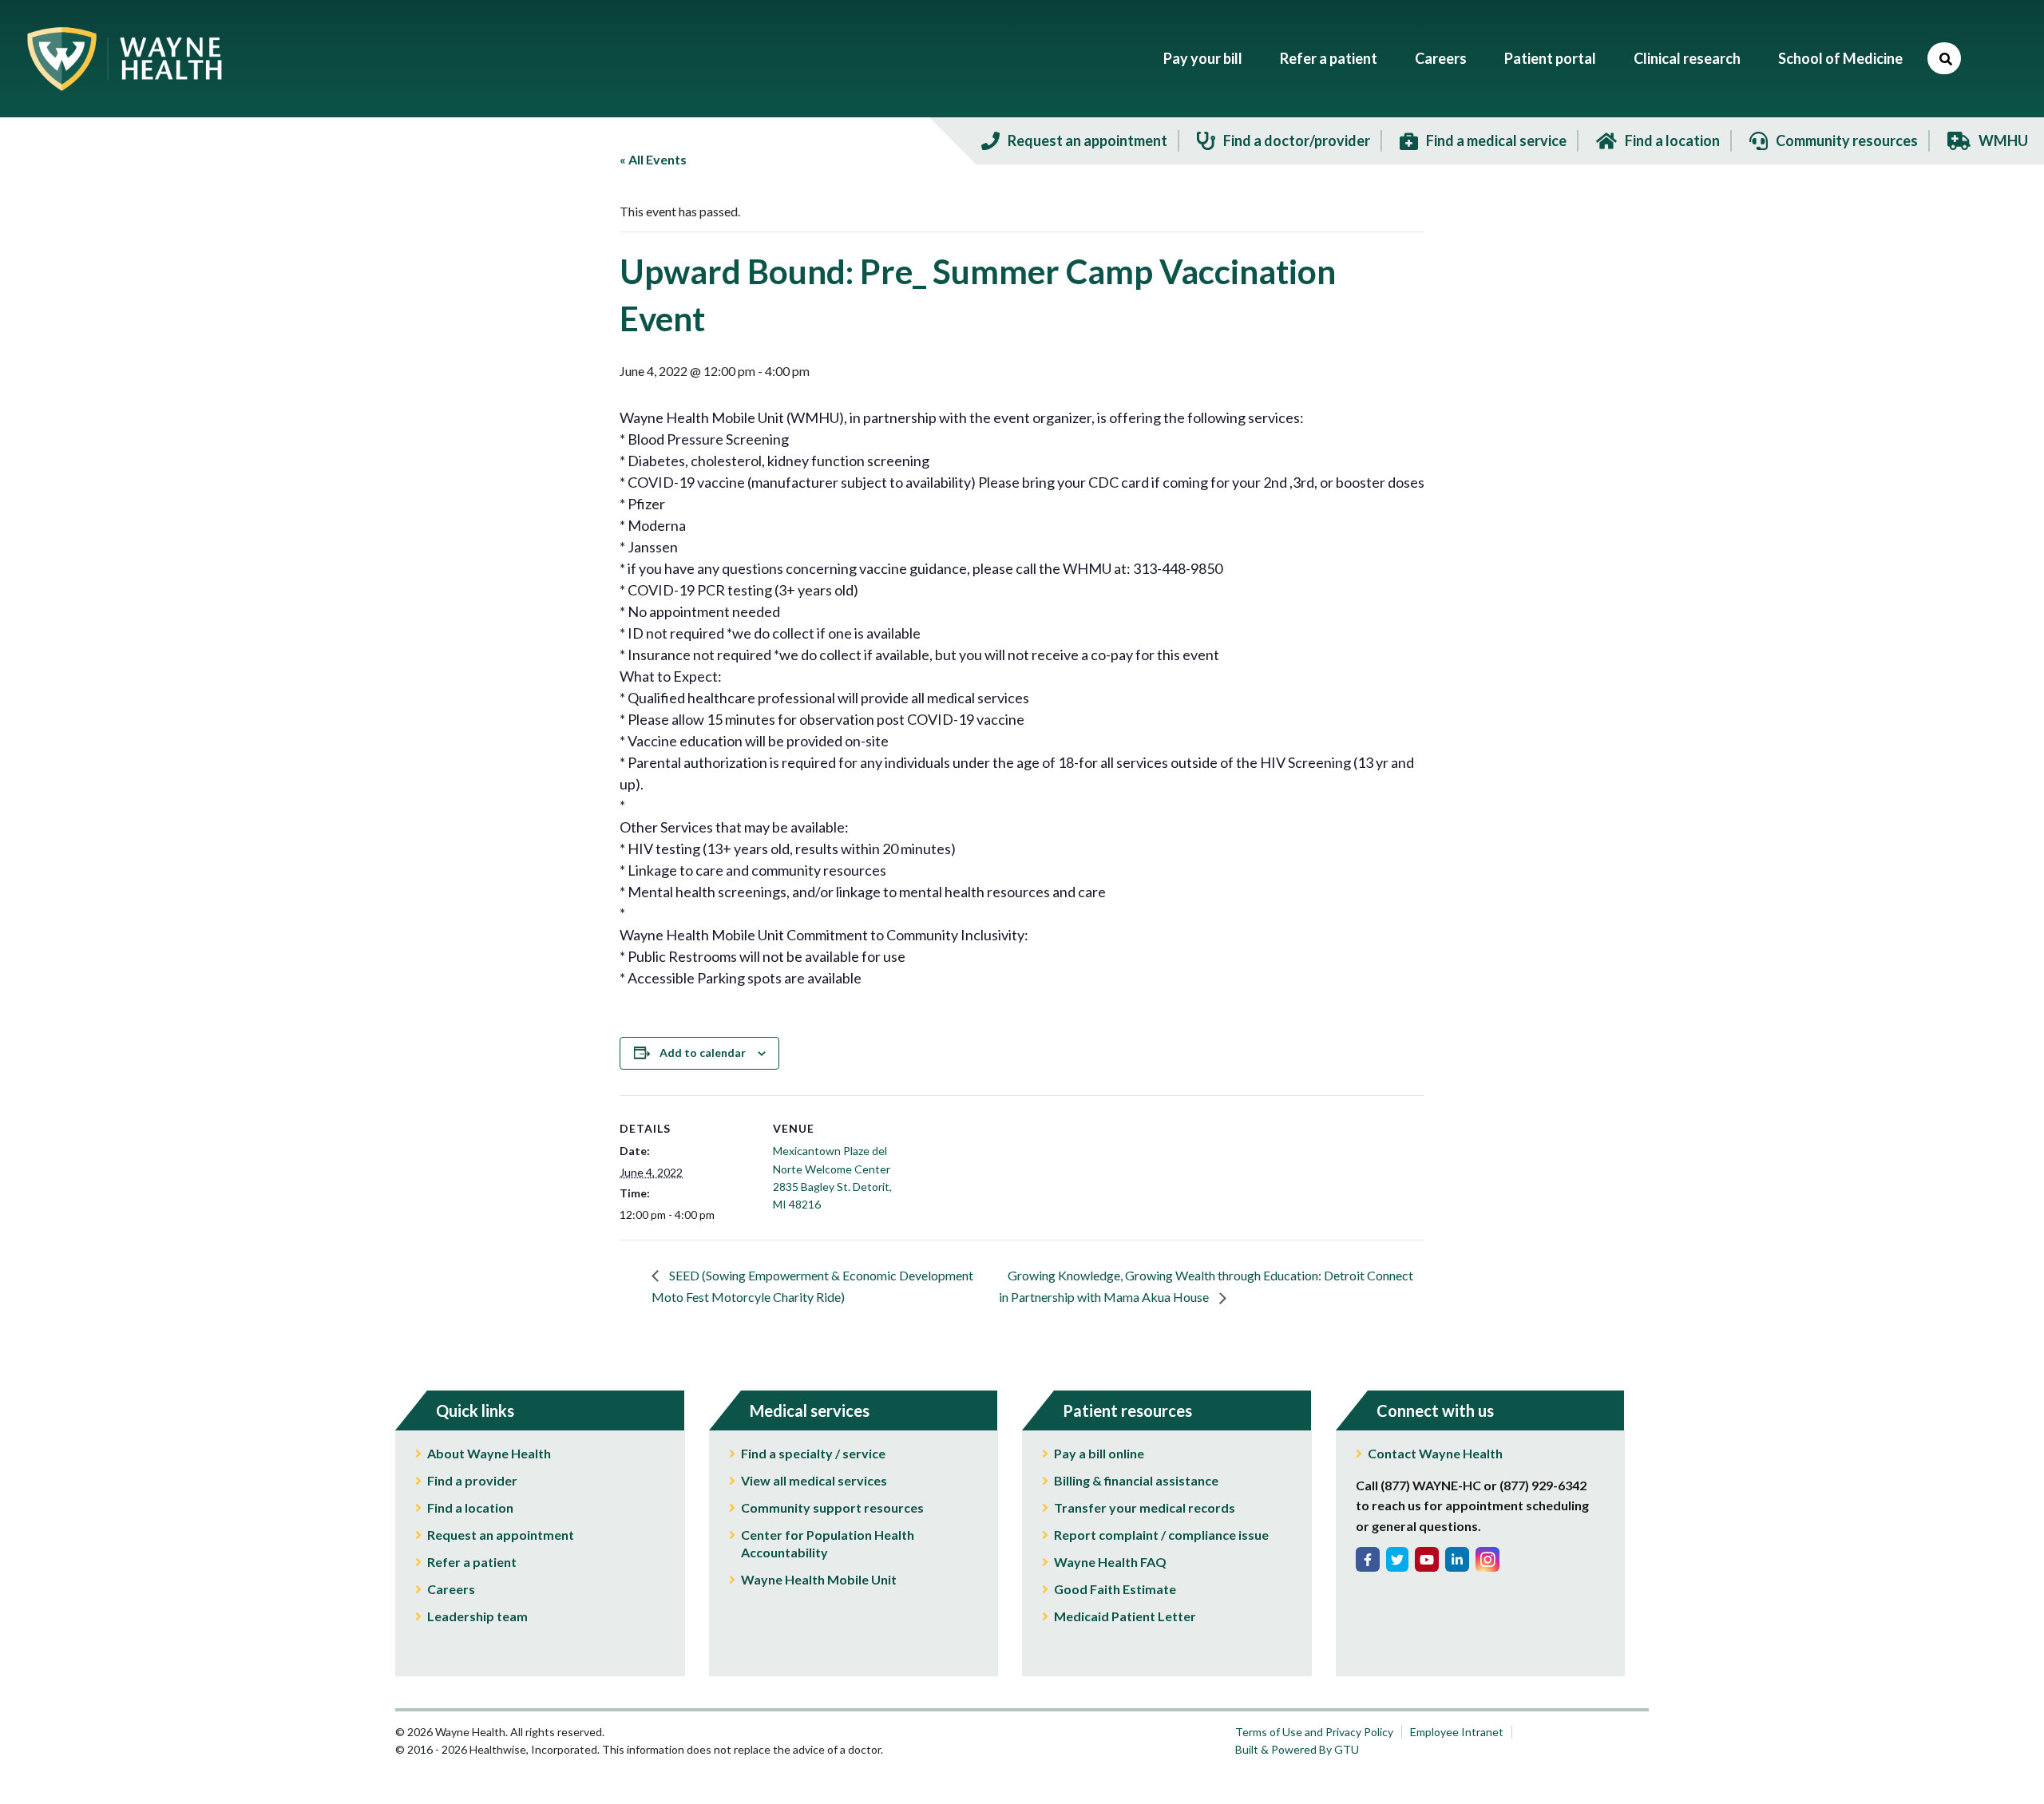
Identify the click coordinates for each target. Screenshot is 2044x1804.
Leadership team (477, 1616)
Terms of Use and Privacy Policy (1314, 1732)
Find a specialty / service (813, 1453)
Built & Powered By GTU (1297, 1749)
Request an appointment (501, 1535)
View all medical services (814, 1480)
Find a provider (472, 1480)
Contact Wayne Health (1435, 1453)
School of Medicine (1840, 58)
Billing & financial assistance (1136, 1480)
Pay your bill (1203, 58)
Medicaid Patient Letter (1125, 1616)
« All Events (653, 159)
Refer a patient (1329, 58)
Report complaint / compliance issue (1161, 1535)
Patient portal (1550, 58)
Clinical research (1687, 58)
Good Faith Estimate (1115, 1589)
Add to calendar (703, 1052)
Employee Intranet (1457, 1732)
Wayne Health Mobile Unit (819, 1579)
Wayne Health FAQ (1110, 1562)
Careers (1441, 58)
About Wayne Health (489, 1453)
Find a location (470, 1507)
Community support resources (832, 1507)
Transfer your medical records (1145, 1507)
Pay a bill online (1099, 1453)
